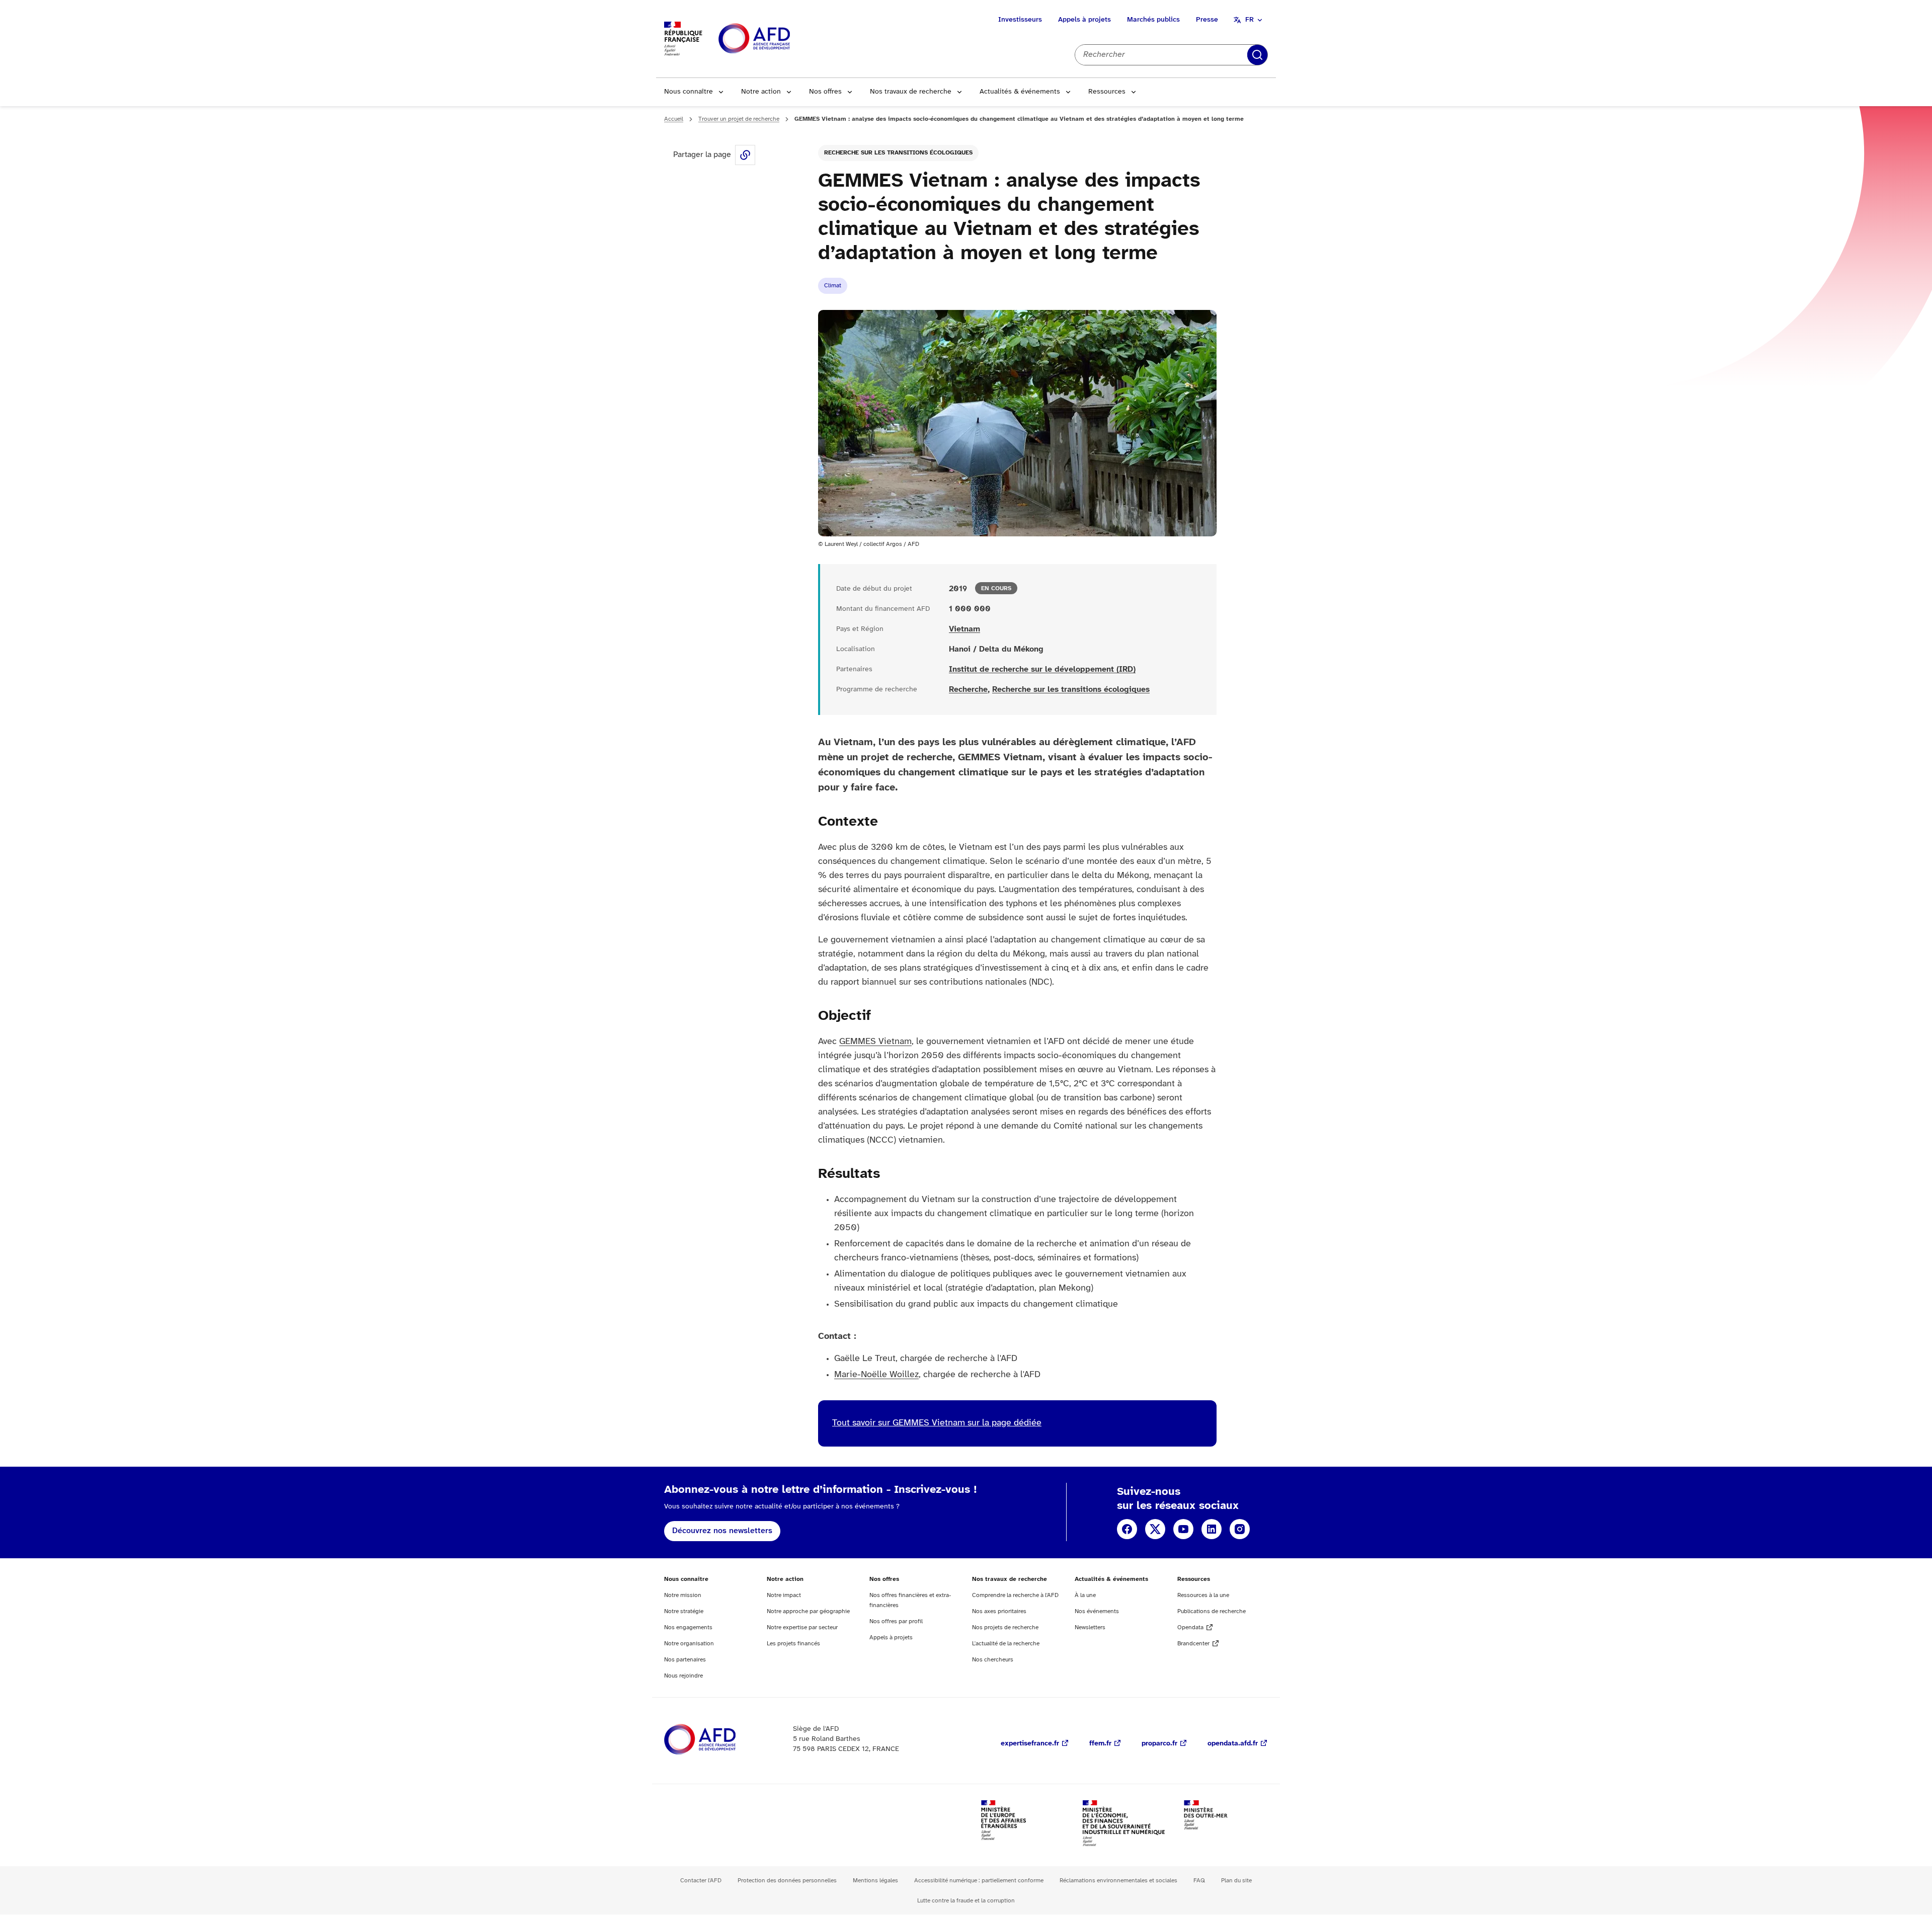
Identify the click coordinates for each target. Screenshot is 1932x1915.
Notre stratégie (684, 1611)
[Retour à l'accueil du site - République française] (777, 39)
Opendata (1190, 1627)
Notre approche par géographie (808, 1611)
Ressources (1107, 92)
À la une (1085, 1595)
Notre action (761, 92)
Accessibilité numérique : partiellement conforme (979, 1881)
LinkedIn (1212, 1529)
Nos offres (825, 92)
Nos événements (1097, 1611)
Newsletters (1090, 1627)
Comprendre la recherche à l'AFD (1015, 1595)
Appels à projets (1084, 20)
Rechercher (1257, 55)
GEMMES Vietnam (875, 1042)
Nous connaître (689, 92)
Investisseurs (1020, 20)
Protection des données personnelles (787, 1881)
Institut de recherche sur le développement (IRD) (1042, 669)
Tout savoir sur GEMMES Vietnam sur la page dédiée (937, 1423)
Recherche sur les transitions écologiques (898, 153)
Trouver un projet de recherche (739, 119)
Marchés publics (1153, 20)
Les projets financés (793, 1644)
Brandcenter (1193, 1644)
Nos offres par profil (896, 1621)
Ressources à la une (1203, 1595)
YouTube (1183, 1529)
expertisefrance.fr (1030, 1744)
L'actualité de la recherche (1006, 1644)
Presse (1207, 20)
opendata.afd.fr (1233, 1744)
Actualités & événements (1020, 92)
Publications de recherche (1212, 1611)
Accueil (674, 119)
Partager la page (745, 155)
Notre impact (784, 1595)
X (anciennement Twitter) (1155, 1529)
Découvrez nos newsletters (722, 1531)
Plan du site (1236, 1881)
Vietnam (964, 629)
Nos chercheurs (993, 1660)
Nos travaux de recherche (911, 92)
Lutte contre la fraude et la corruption (966, 1901)
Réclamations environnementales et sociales (1118, 1881)
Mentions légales (875, 1881)
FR (1250, 20)
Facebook (1127, 1529)
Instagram (1240, 1529)
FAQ (1199, 1881)
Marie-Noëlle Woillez (876, 1375)
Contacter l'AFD (701, 1881)
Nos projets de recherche (1005, 1627)
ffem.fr (1100, 1744)
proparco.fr (1159, 1744)
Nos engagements (688, 1627)
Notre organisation (689, 1644)
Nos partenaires (685, 1660)
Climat (833, 286)
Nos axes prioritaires (999, 1611)
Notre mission (683, 1595)
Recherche (968, 690)
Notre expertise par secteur (802, 1627)
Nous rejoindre (683, 1676)
